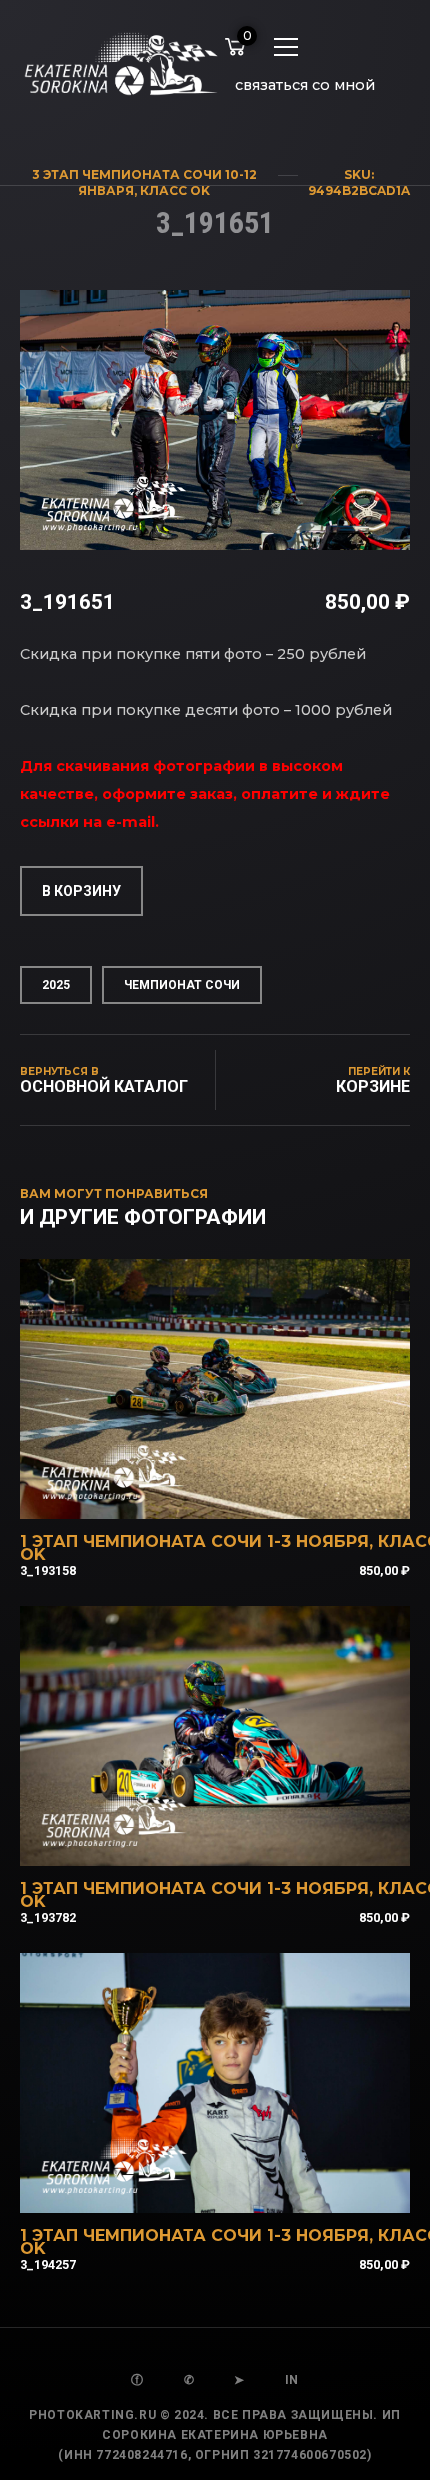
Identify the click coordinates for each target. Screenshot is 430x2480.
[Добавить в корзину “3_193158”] (242, 1493)
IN (292, 2380)
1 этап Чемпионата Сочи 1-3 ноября (194, 1541)
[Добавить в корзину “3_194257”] (242, 2187)
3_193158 (48, 1570)
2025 (56, 985)
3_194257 (48, 2264)
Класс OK (175, 190)
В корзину (81, 891)
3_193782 (48, 1917)
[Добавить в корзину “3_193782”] (242, 1840)
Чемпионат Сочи (182, 985)
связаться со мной (305, 85)
